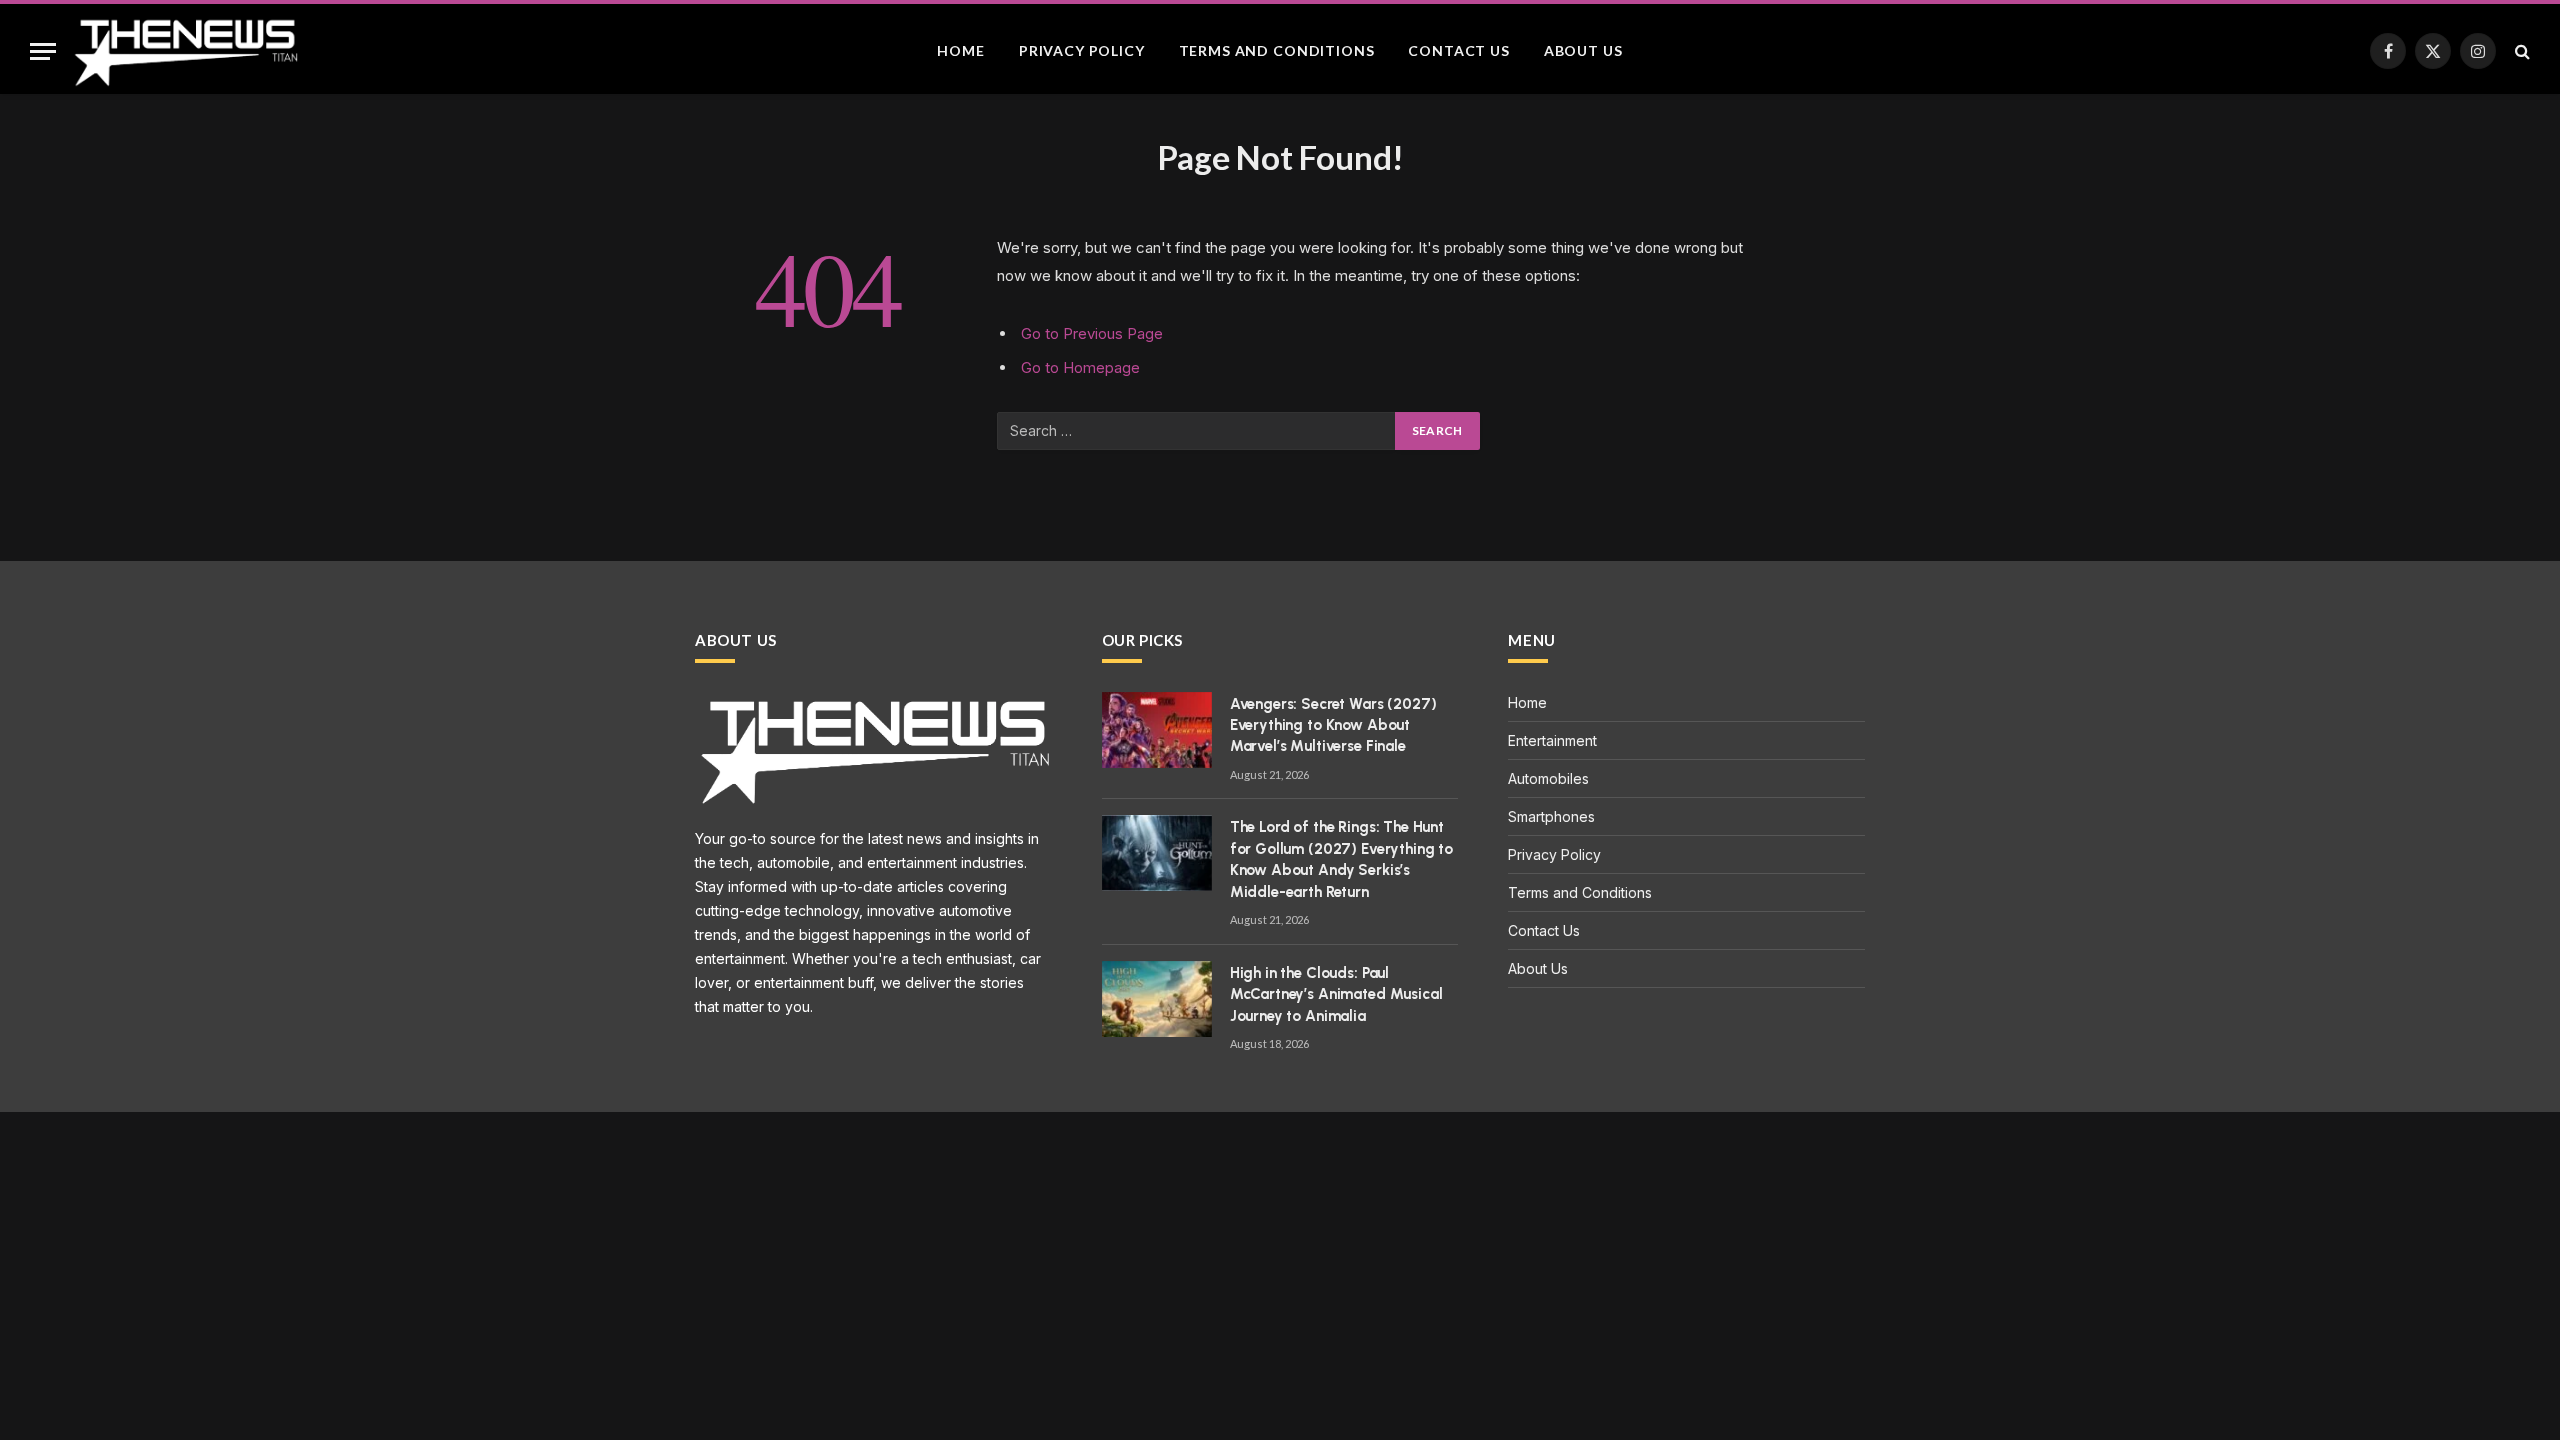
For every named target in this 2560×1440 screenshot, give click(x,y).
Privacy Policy (1082, 50)
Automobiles (1548, 778)
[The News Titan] (185, 51)
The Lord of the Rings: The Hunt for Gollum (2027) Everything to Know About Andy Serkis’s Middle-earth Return (1341, 859)
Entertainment (1552, 740)
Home (960, 50)
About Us (1583, 50)
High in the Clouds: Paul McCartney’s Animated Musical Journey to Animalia (1336, 994)
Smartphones (1551, 816)
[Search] (2520, 51)
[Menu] (43, 51)
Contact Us (1458, 50)
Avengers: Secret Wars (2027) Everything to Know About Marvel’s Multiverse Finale (1333, 725)
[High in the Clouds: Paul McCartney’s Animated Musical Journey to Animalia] (1157, 999)
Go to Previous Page (1092, 333)
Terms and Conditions (1277, 50)
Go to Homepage (1080, 367)
